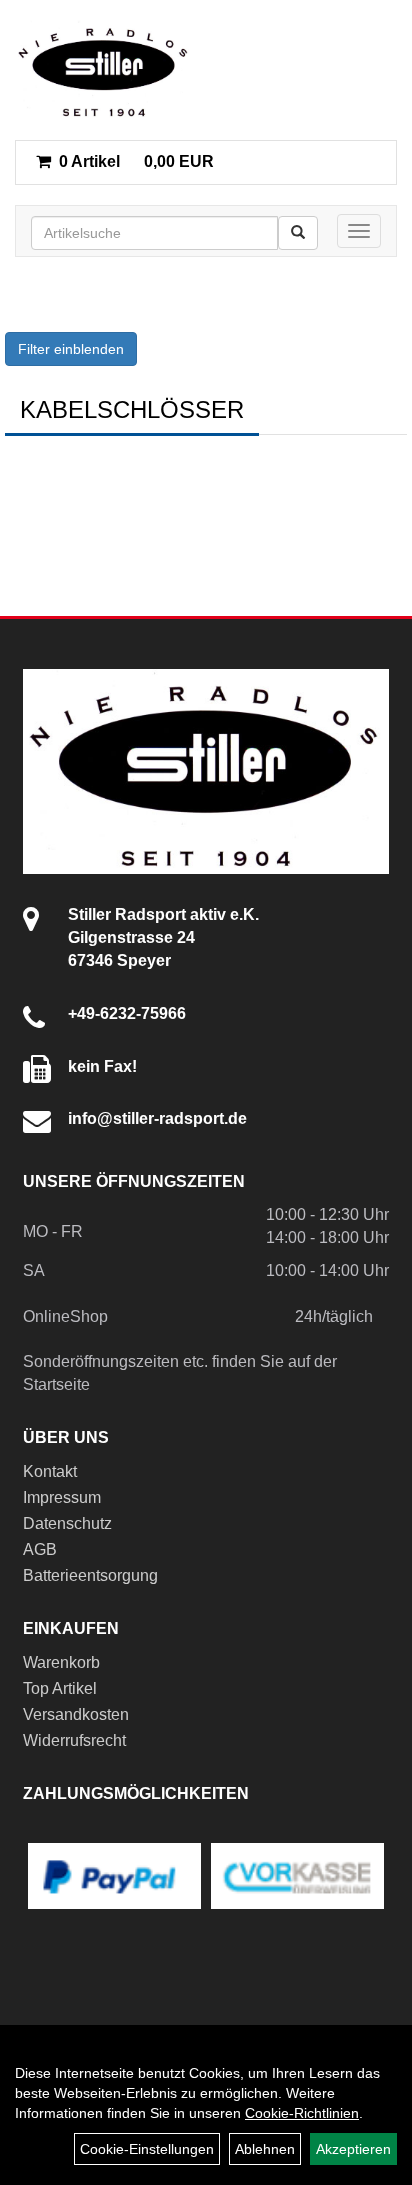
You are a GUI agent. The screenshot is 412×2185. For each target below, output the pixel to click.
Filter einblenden (71, 349)
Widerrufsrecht (74, 1740)
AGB (40, 1549)
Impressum (62, 1497)
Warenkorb (61, 1662)
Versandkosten (76, 1714)
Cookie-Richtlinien (302, 2113)
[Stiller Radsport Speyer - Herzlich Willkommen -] (104, 70)
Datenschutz (67, 1523)
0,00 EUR (136, 161)
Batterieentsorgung (90, 1575)
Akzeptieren (353, 2149)
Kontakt (50, 1471)
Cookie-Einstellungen (147, 2149)
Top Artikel (60, 1688)
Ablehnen (265, 2149)
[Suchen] (298, 233)
